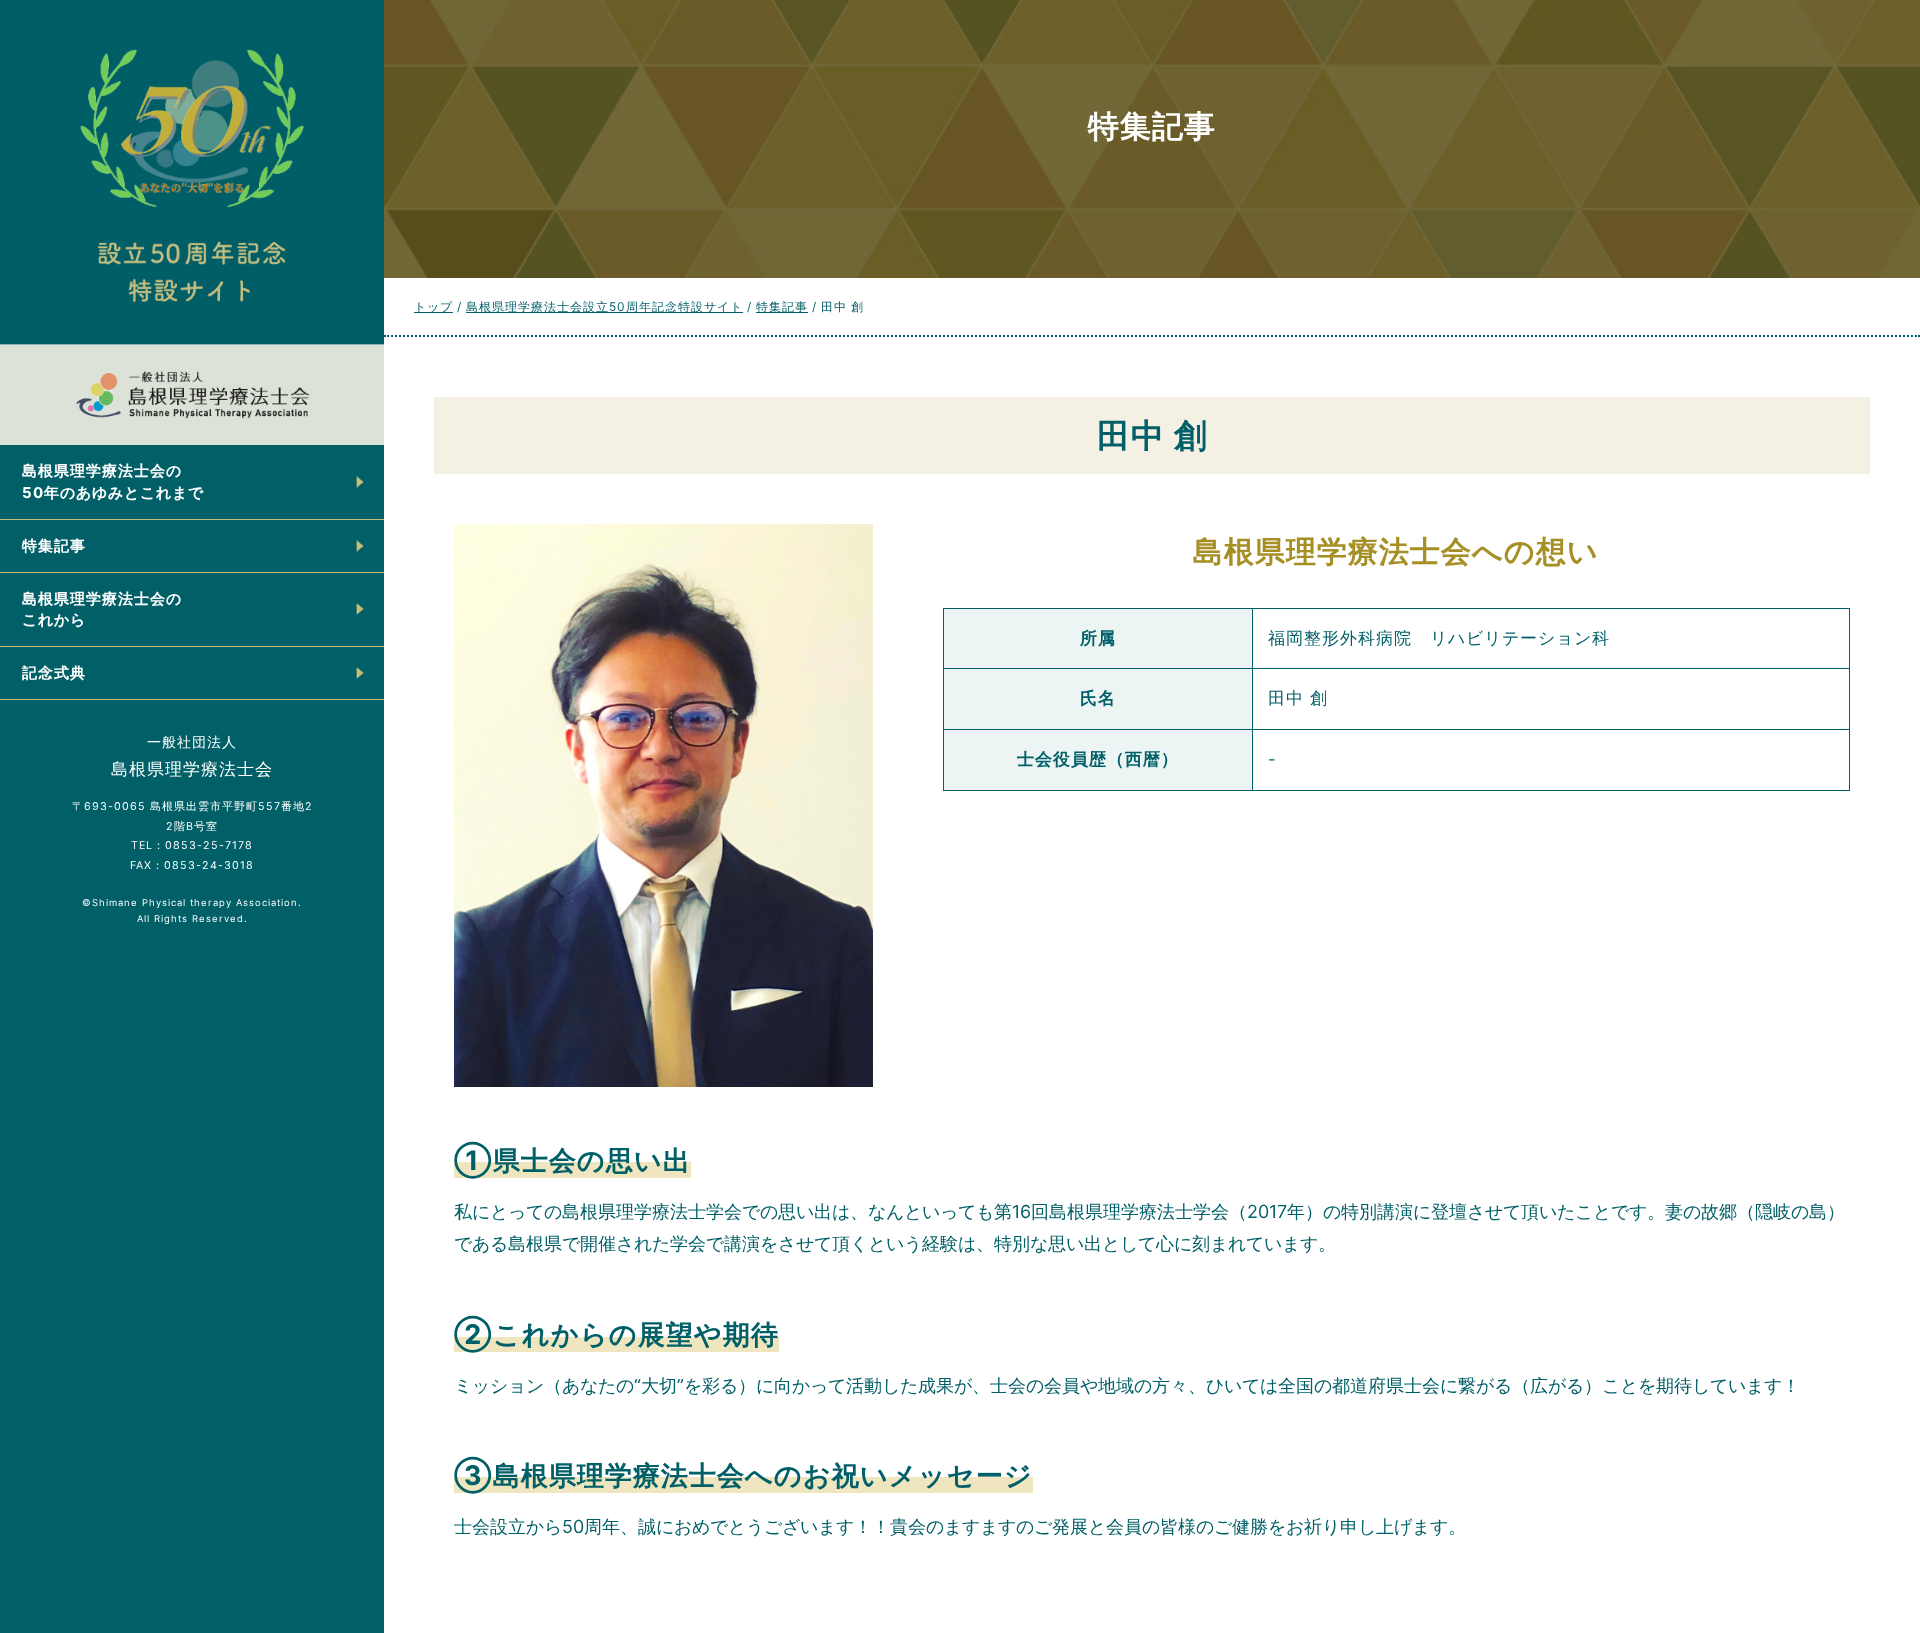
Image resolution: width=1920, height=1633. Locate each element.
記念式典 (54, 672)
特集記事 (54, 545)
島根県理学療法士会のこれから (102, 609)
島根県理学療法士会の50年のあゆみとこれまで (113, 481)
